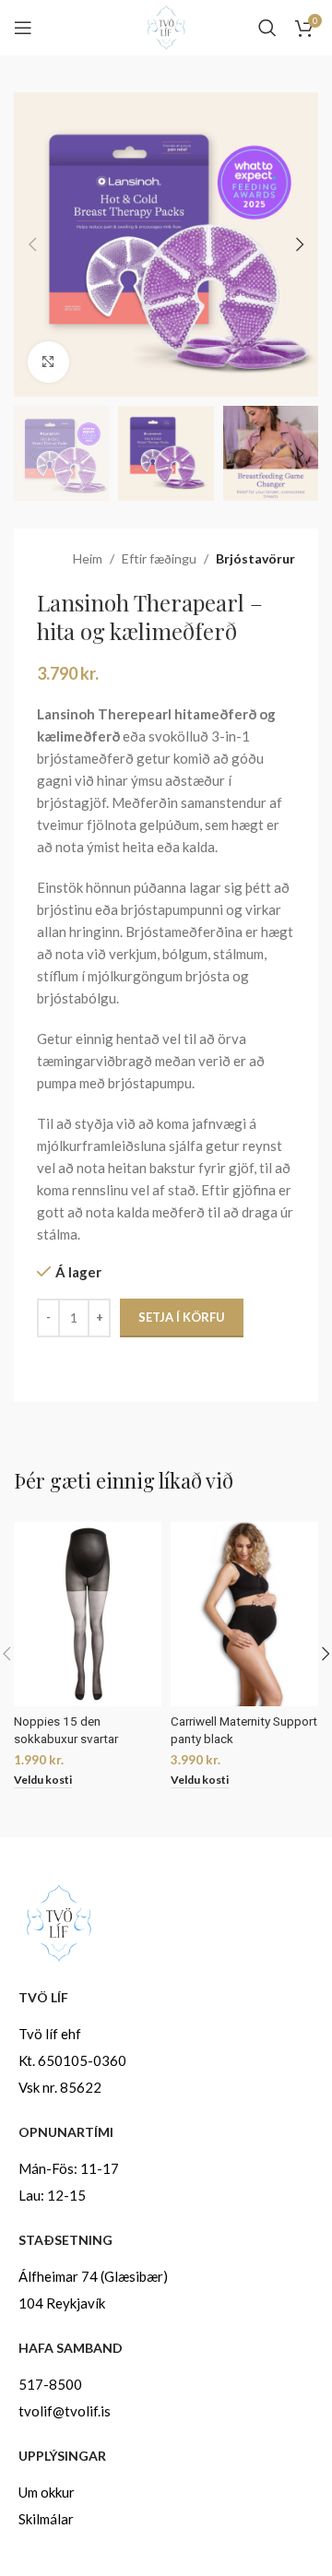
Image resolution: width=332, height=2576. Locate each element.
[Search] (267, 28)
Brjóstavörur (255, 558)
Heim (88, 558)
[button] (32, 244)
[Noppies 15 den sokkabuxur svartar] (88, 1614)
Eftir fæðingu (159, 558)
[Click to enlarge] (48, 362)
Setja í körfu (182, 1317)
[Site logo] (166, 26)
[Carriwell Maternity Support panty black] (244, 1614)
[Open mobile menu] (23, 28)
